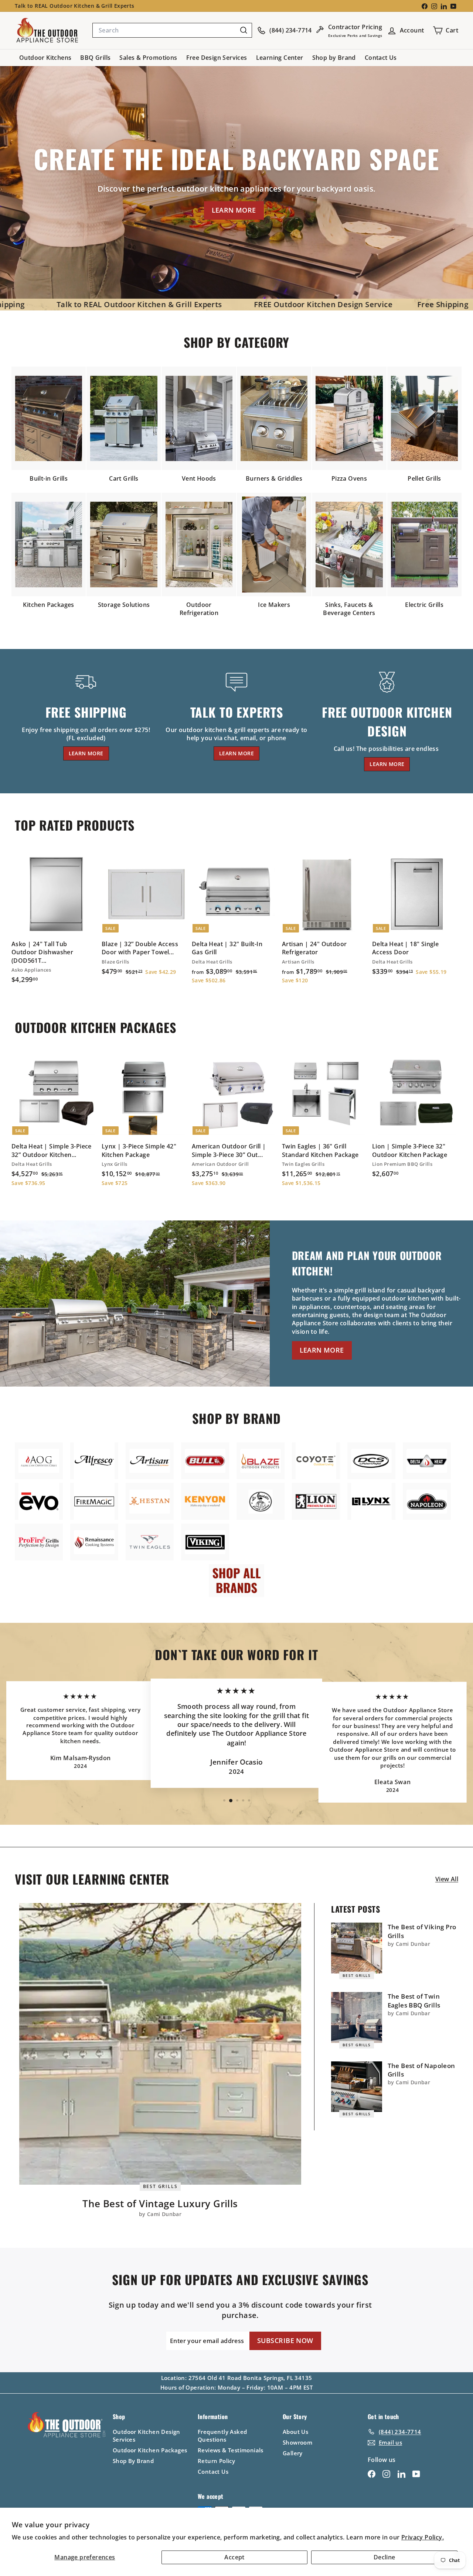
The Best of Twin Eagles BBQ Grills (414, 2001)
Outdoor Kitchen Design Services (147, 2436)
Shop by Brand (334, 58)
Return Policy (216, 2461)
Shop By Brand (133, 2461)
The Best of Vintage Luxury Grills (160, 2204)
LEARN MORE (234, 210)
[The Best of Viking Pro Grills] (357, 1948)
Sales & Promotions (148, 58)
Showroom (297, 2442)
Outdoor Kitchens (45, 58)
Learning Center (280, 58)
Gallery (293, 2453)
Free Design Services (217, 58)
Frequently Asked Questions (222, 2436)
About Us (295, 2432)
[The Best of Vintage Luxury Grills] (160, 2044)
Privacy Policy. (423, 2537)
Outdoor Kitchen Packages (150, 2450)
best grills (160, 2186)
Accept (234, 2557)
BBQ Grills (95, 58)
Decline (384, 2557)
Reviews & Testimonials (231, 2450)
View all (447, 1879)
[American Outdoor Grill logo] (39, 1461)
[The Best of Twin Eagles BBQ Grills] (357, 2017)
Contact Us (381, 58)
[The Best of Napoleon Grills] (357, 2087)
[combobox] (172, 30)
